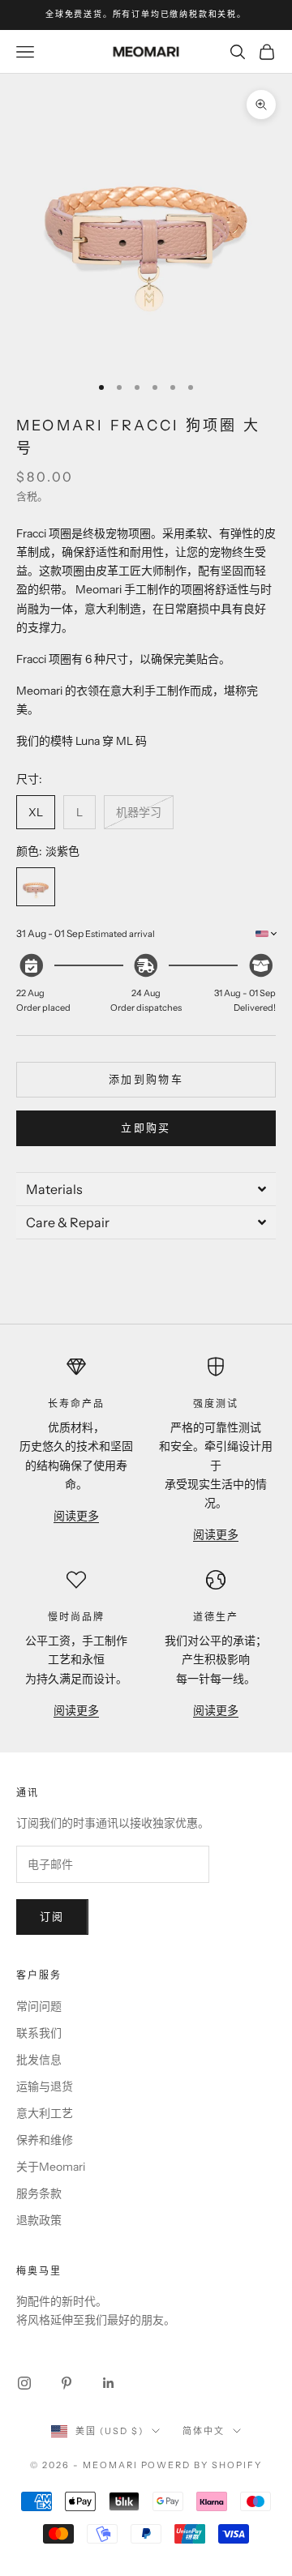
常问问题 (39, 2006)
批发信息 (39, 2060)
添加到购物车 (146, 1079)
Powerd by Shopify (202, 2465)
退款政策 (39, 2220)
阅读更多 (76, 1516)
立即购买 (146, 1128)
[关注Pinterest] (67, 2383)
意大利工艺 (45, 2113)
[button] (146, 1189)
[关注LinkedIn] (109, 2383)
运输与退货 (45, 2086)
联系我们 (39, 2033)
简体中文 (204, 2431)
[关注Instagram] (24, 2383)
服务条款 (39, 2193)
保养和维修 (45, 2140)
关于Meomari (51, 2167)
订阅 (52, 1916)
